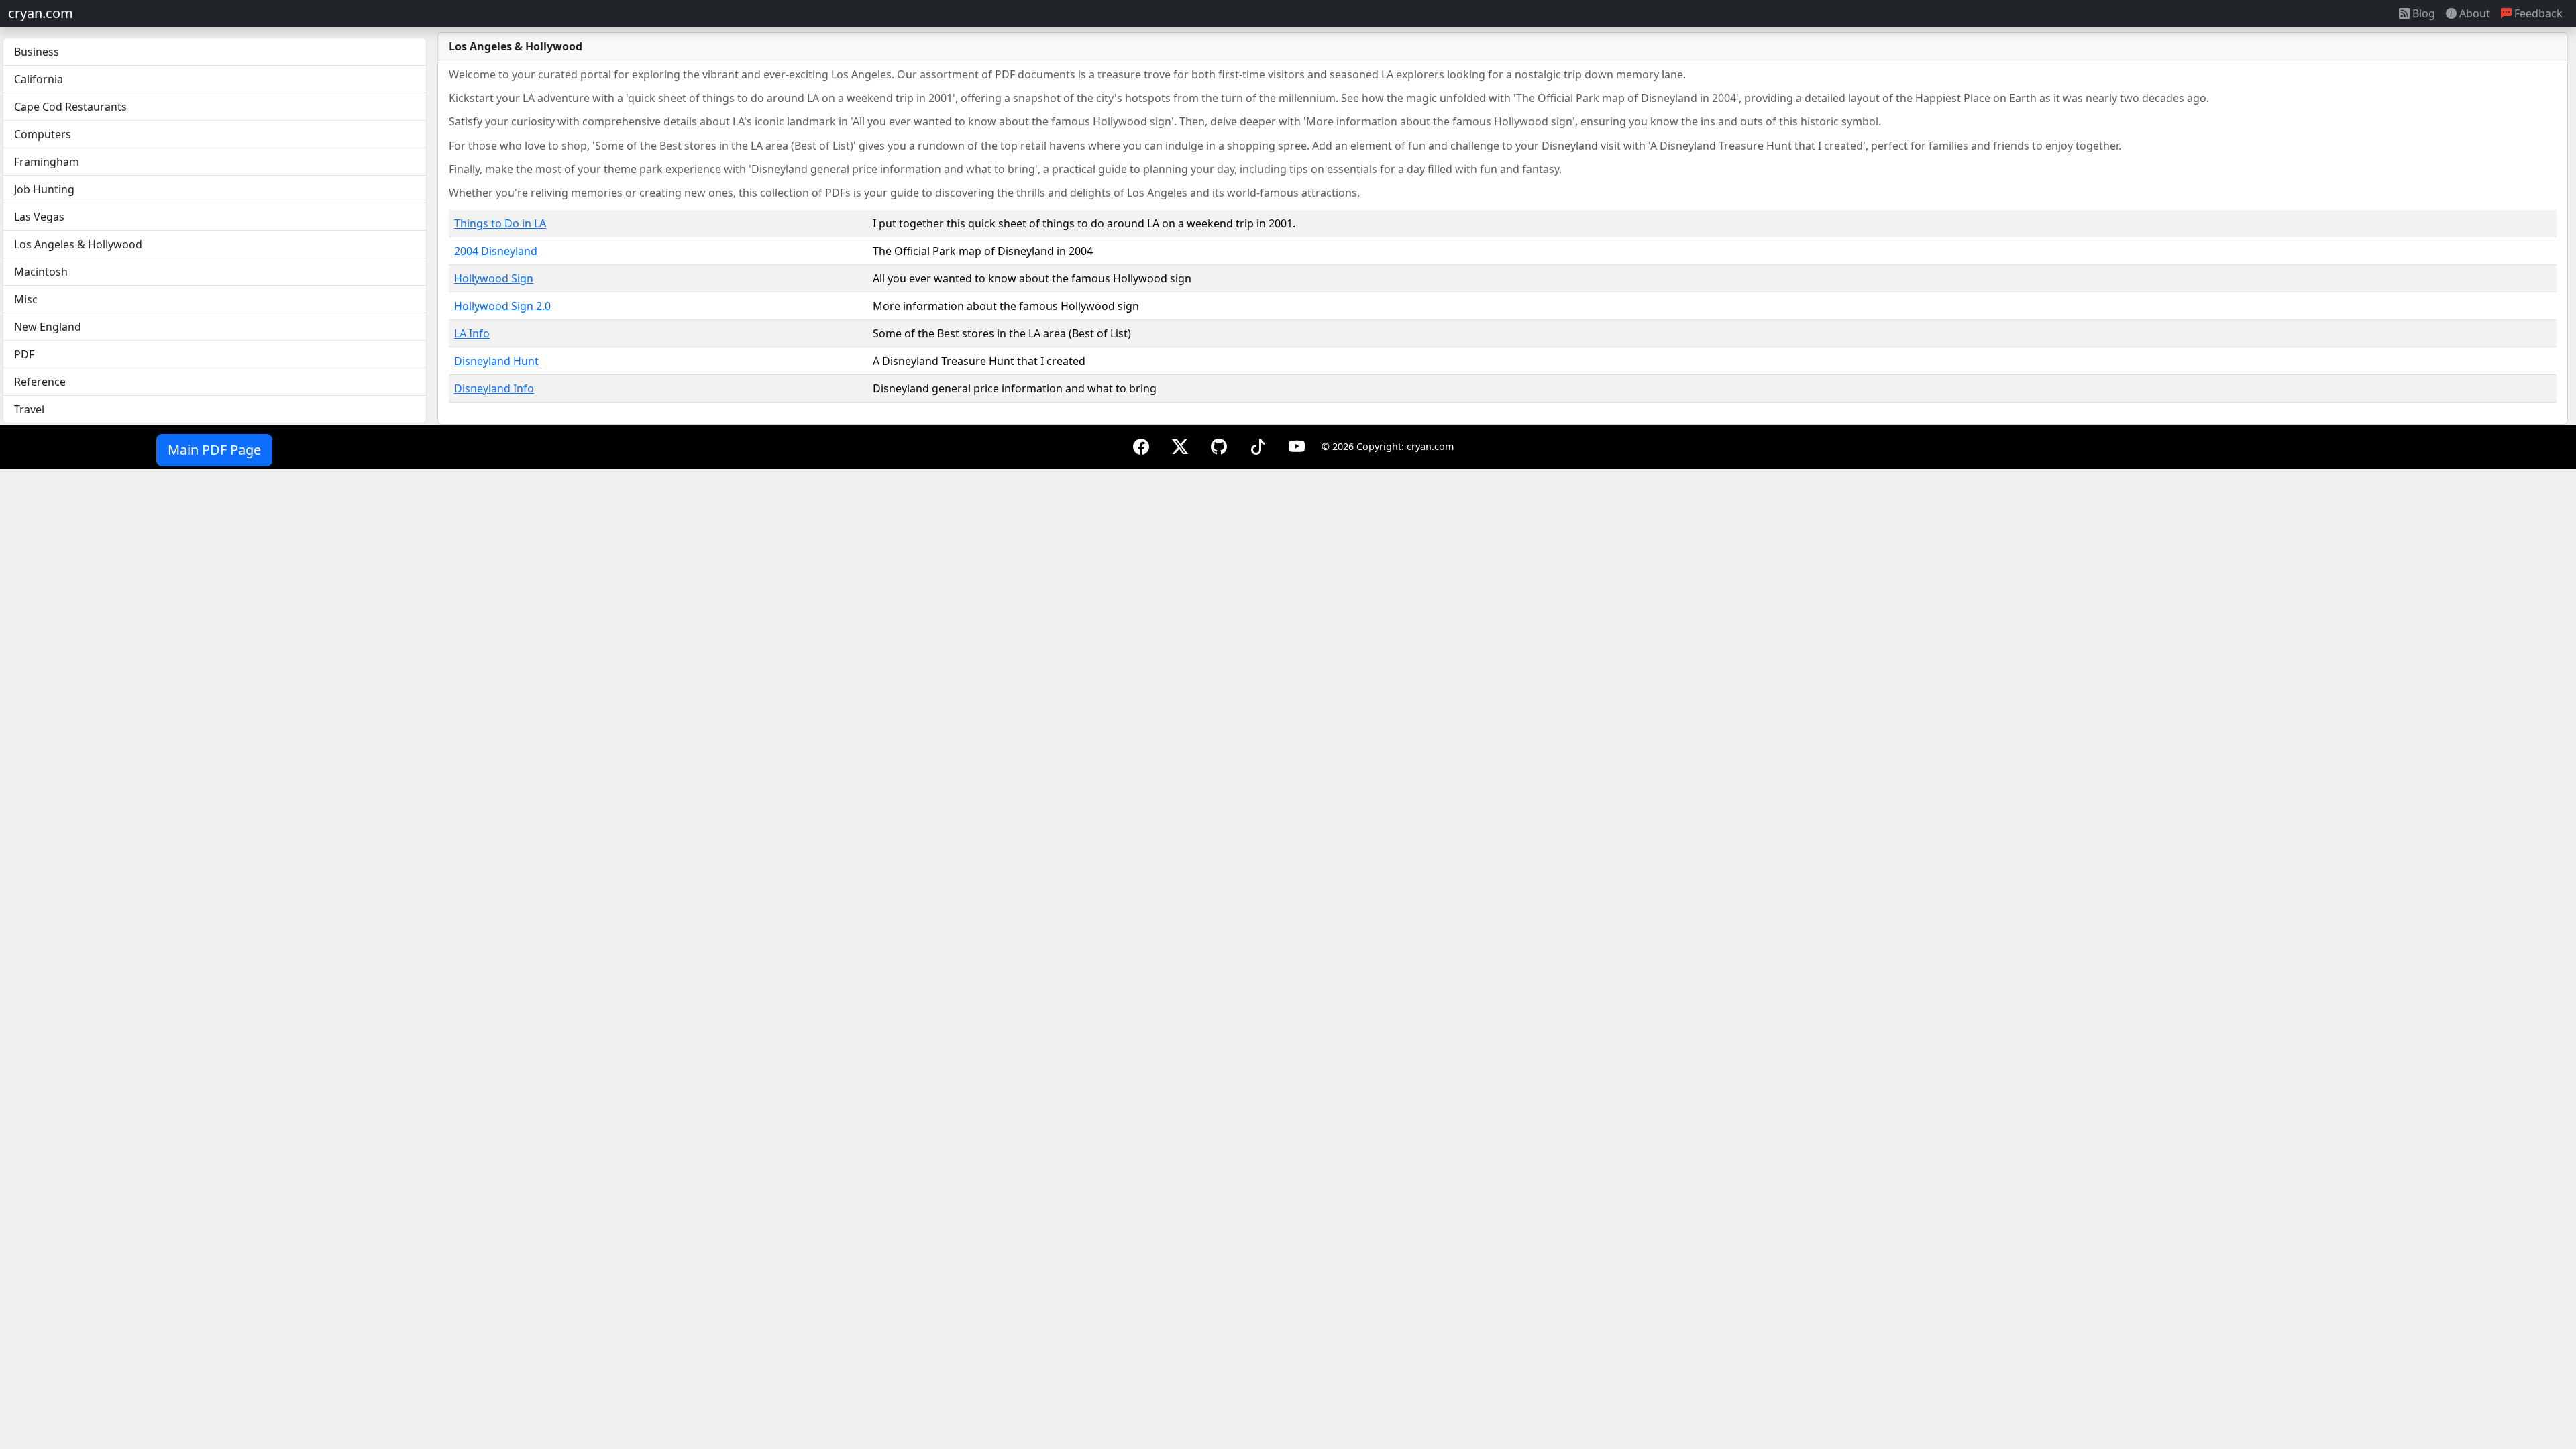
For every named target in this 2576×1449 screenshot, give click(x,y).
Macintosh (41, 272)
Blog (2422, 13)
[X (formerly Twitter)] (1180, 446)
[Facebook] (1141, 446)
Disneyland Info (494, 388)
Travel (29, 409)
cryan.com (41, 13)
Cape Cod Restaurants (70, 107)
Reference (40, 382)
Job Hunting (44, 189)
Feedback (2537, 13)
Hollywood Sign (494, 278)
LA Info (472, 333)
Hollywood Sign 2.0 (502, 306)
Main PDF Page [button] (214, 450)
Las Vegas (39, 217)
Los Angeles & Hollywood (78, 244)
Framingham (47, 162)
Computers (43, 134)
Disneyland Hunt (496, 361)
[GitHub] (1219, 446)
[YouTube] (1297, 446)
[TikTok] (1258, 446)
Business (37, 52)
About (2473, 13)
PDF (24, 354)
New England (48, 327)
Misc (26, 299)
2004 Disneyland (496, 251)
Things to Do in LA (500, 223)
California (39, 79)
